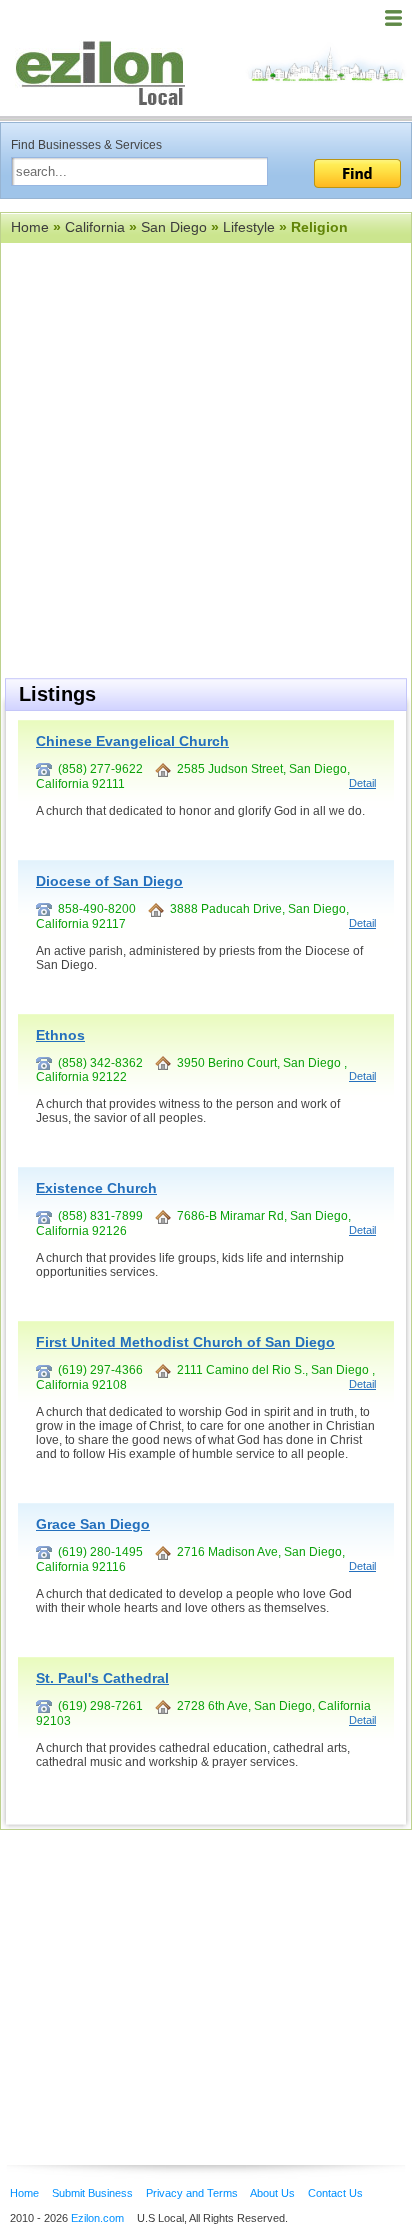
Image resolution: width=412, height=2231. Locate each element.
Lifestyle (249, 227)
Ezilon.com (97, 2218)
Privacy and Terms (192, 2193)
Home (30, 227)
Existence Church (96, 1188)
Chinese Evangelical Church (132, 741)
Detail (362, 783)
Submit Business (92, 2193)
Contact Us (335, 2193)
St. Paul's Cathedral (102, 1678)
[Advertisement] (160, 1967)
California (95, 227)
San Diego (174, 227)
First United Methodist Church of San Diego (185, 1342)
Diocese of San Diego (109, 881)
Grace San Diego (93, 1524)
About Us (272, 2193)
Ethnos (60, 1035)
